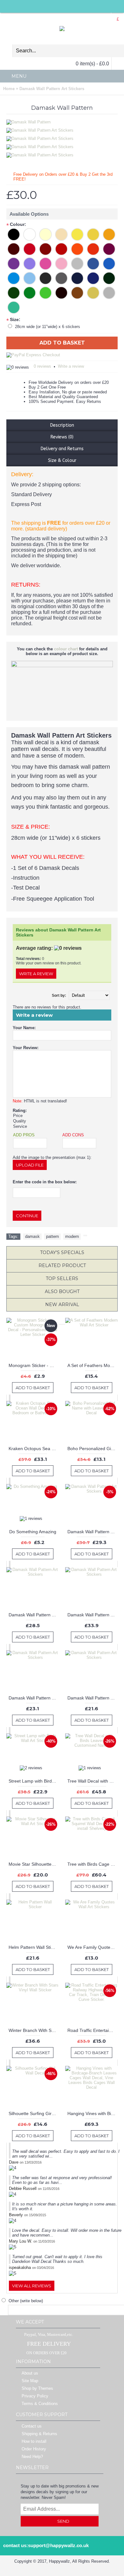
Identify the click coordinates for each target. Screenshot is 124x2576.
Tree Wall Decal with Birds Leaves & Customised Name (93, 1781)
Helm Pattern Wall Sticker (34, 1947)
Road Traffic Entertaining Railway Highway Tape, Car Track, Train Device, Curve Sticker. (93, 2030)
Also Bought (62, 1291)
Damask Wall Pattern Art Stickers (93, 1532)
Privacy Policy (35, 2396)
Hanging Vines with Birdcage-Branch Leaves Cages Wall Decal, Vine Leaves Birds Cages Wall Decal (93, 2113)
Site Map (30, 2381)
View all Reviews (32, 2286)
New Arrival (62, 1304)
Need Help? (32, 2457)
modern (72, 1236)
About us (30, 2373)
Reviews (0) (62, 437)
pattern (52, 1236)
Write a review (71, 366)
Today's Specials (62, 1252)
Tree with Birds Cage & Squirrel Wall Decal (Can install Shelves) (93, 1864)
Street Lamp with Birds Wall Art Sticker (34, 1781)
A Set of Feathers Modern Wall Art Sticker (93, 1365)
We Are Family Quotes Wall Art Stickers (93, 1947)
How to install (34, 2441)
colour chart (66, 649)
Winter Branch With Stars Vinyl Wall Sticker (34, 2030)
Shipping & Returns (39, 2434)
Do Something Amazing (33, 1532)
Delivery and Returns (62, 449)
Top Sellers (62, 1278)
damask (32, 1236)
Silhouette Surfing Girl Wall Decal (34, 2113)
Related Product (62, 1265)
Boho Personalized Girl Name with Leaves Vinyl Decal (93, 1449)
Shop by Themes (37, 2388)
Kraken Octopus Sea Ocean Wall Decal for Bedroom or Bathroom (34, 1449)
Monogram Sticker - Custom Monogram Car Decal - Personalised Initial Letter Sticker (34, 1365)
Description (62, 425)
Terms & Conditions (40, 2404)
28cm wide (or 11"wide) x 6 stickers (48, 327)
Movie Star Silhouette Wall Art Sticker (34, 1864)
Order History (34, 2449)
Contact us (32, 2426)
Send (63, 2521)
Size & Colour (62, 460)
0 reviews (42, 366)
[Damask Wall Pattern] (41, 129)
